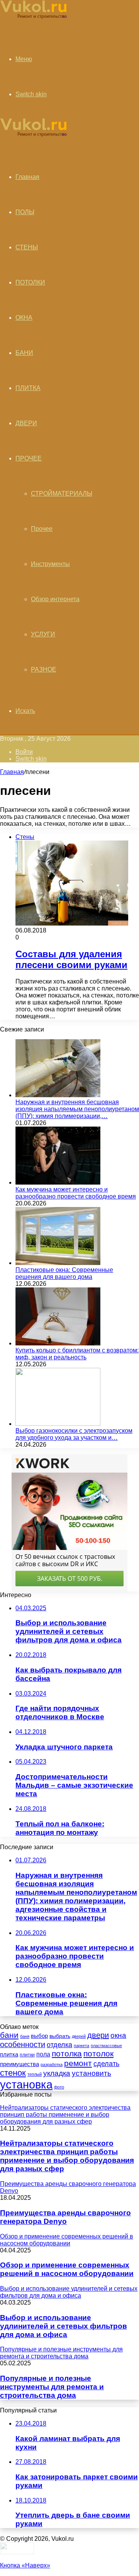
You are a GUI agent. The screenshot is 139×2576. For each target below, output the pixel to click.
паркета (81, 2046)
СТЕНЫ (27, 247)
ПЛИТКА (28, 388)
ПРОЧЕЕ (29, 458)
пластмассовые (106, 2046)
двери (98, 2035)
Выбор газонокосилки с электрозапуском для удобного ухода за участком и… (74, 1434)
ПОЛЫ (25, 212)
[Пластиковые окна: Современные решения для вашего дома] (58, 1263)
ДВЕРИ (26, 423)
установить (92, 2073)
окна (118, 2035)
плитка (9, 2054)
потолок (98, 2054)
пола (43, 2054)
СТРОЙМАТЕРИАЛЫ (62, 494)
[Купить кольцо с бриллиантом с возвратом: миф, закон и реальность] (58, 1343)
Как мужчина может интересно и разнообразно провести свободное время (76, 1193)
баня (25, 2036)
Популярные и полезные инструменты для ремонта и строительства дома (52, 2387)
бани (9, 2035)
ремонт (78, 2063)
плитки (27, 2055)
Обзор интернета (55, 599)
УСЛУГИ (43, 634)
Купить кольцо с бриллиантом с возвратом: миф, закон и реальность (77, 1354)
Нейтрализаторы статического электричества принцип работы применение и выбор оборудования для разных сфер (67, 2156)
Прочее (42, 529)
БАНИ (24, 353)
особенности (23, 2044)
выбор (39, 2036)
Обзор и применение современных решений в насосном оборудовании (67, 2269)
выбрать (60, 2036)
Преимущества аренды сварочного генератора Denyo (65, 2217)
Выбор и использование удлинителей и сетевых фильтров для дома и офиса (64, 2326)
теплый (35, 2074)
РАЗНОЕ (44, 669)
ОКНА (24, 318)
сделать (106, 2064)
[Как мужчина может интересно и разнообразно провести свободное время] (58, 1182)
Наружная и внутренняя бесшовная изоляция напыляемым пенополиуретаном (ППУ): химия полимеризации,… (77, 1109)
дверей (79, 2036)
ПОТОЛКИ (30, 282)
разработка (52, 2065)
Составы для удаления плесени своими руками (71, 959)
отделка (59, 2045)
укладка (57, 2073)
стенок (13, 2073)
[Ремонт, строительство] (33, 18)
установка (26, 2084)
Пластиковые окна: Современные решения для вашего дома (64, 1273)
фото (59, 2087)
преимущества (19, 2064)
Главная (12, 772)
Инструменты (50, 564)
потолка (67, 2053)
